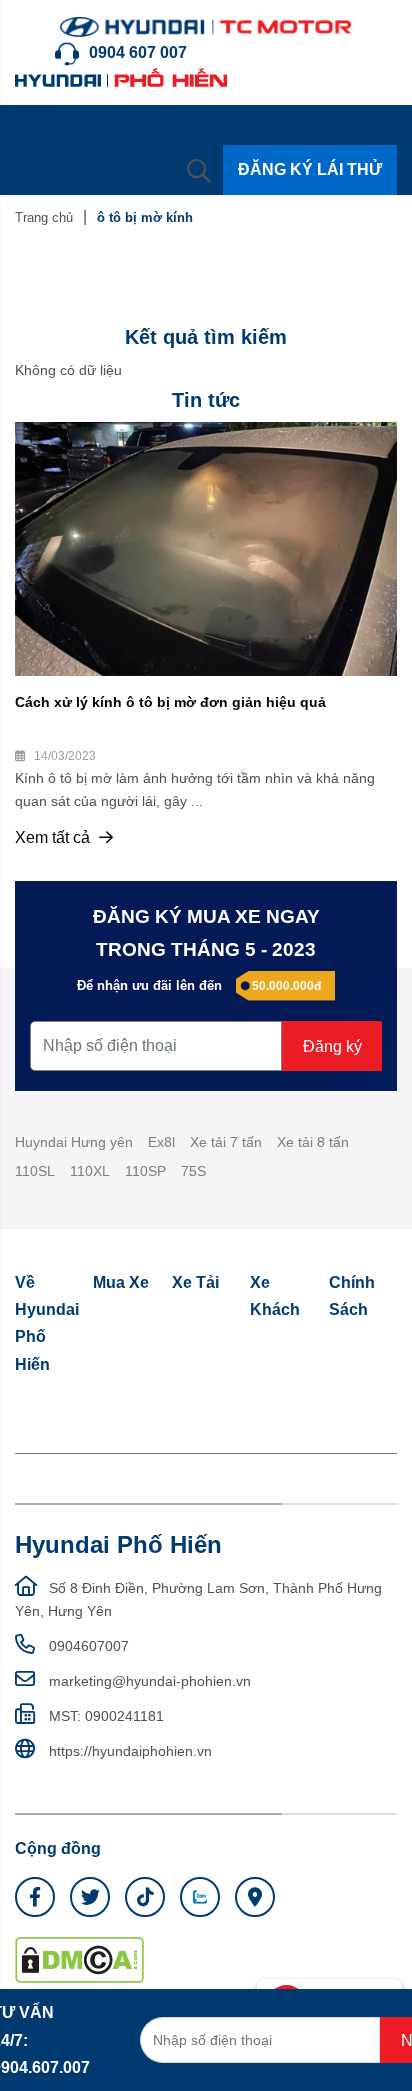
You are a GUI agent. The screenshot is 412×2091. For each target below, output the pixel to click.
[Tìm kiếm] (199, 170)
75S (193, 1171)
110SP (145, 1171)
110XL (90, 1171)
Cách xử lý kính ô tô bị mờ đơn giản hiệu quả (170, 702)
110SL (35, 1171)
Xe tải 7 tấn (226, 1142)
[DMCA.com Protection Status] (79, 1959)
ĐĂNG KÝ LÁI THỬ (310, 169)
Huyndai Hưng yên (74, 1142)
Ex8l (161, 1142)
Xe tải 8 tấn (313, 1142)
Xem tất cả (54, 837)
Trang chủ (44, 217)
